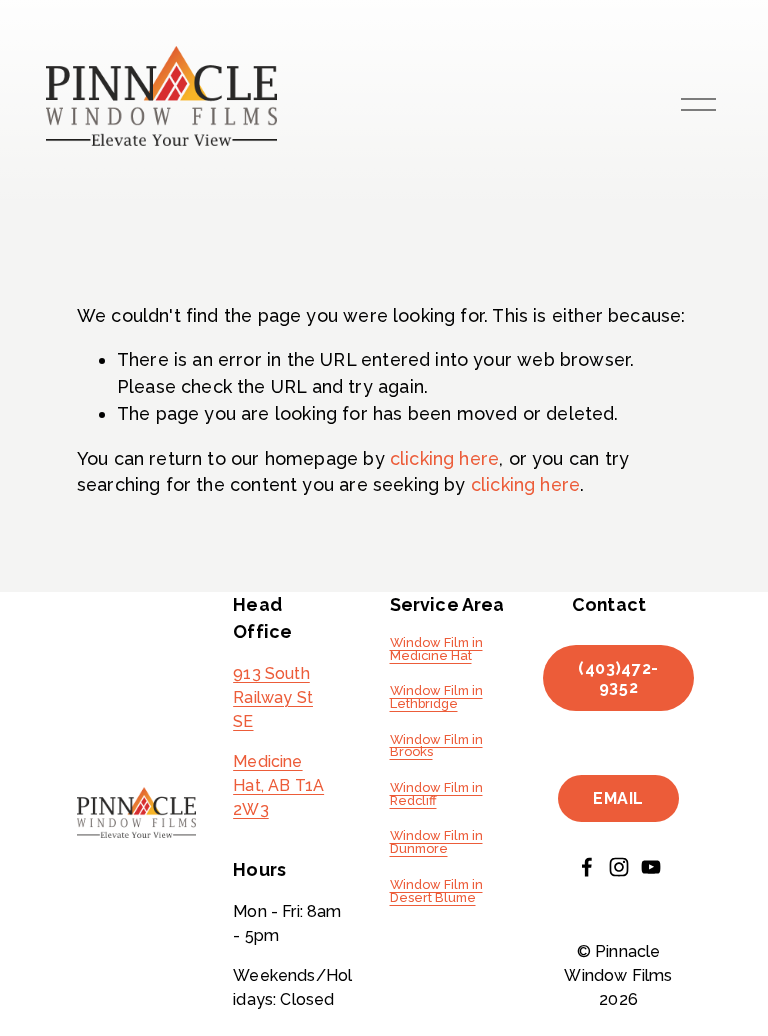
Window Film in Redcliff (436, 795)
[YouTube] (651, 867)
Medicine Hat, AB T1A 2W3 (278, 785)
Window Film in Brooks (436, 747)
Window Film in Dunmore (436, 843)
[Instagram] (619, 867)
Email (618, 798)
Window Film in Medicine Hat (436, 650)
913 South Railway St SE (273, 697)
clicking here (444, 458)
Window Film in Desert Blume (436, 892)
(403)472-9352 (618, 678)
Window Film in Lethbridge (436, 698)
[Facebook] (587, 867)
